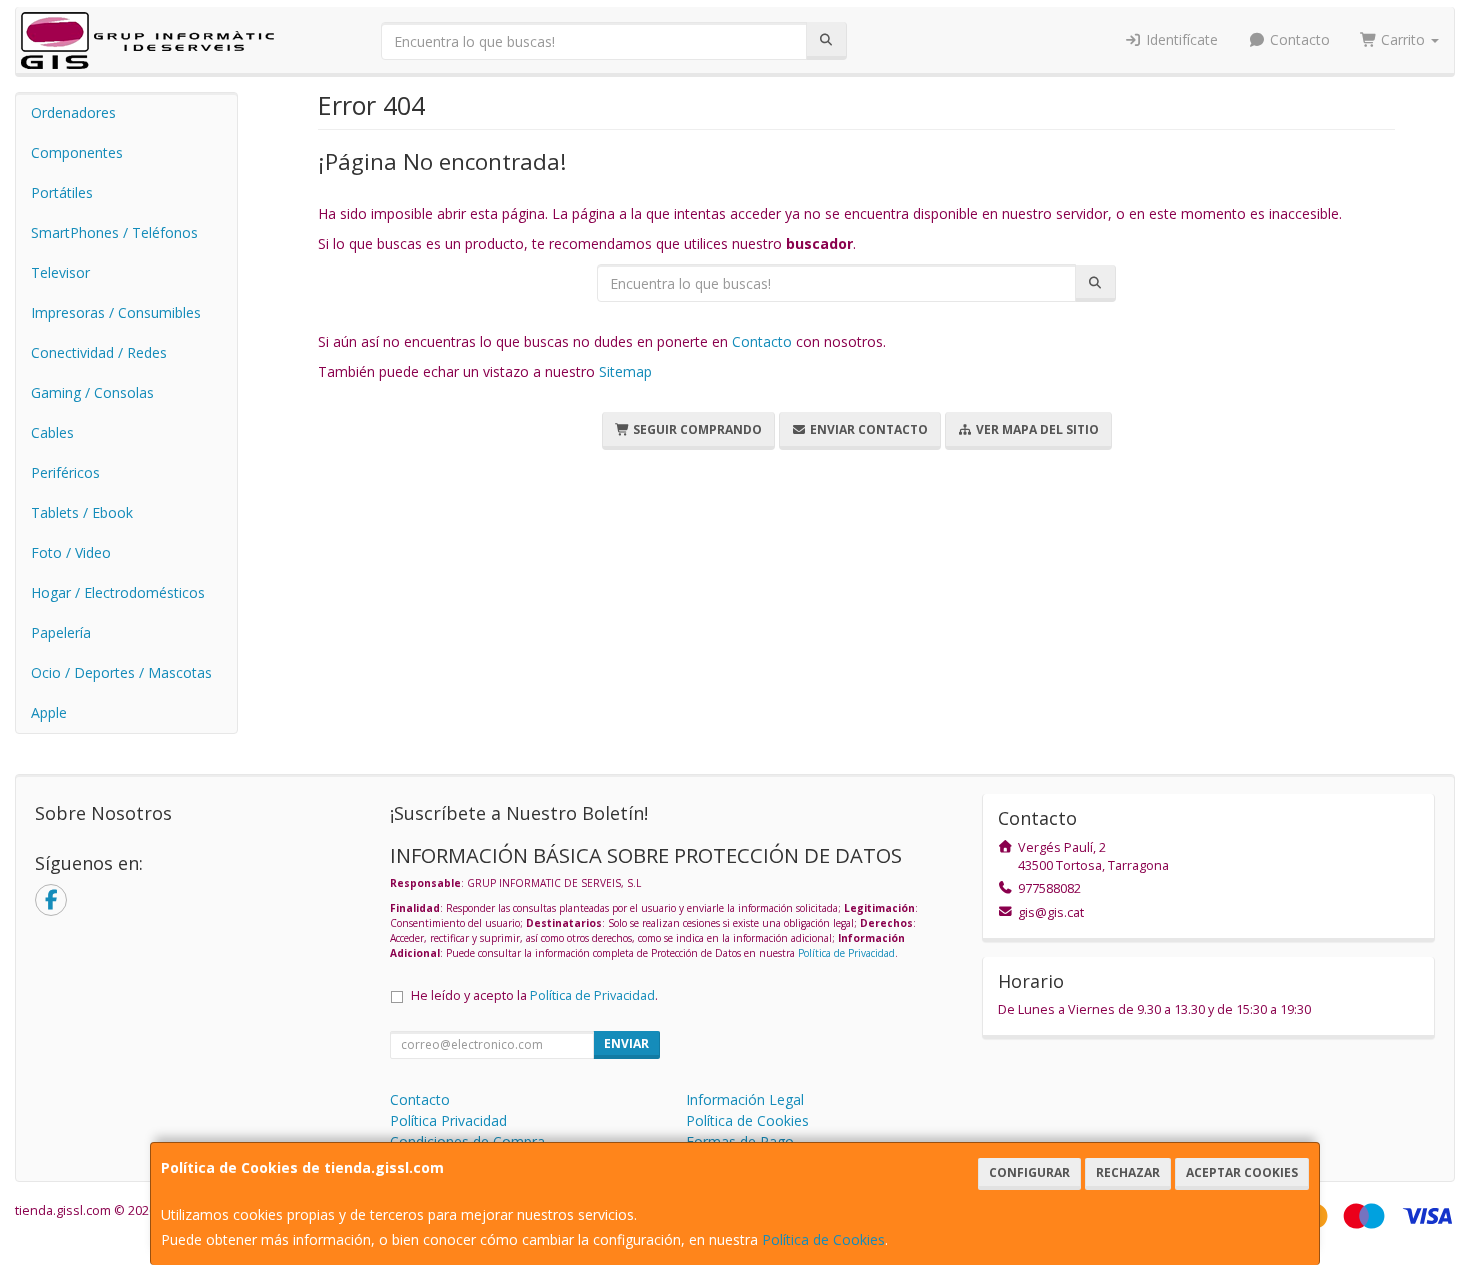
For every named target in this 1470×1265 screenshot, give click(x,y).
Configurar (1029, 1172)
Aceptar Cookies (1242, 1172)
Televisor (60, 272)
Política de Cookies (823, 1239)
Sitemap (625, 371)
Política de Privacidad (846, 953)
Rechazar (1128, 1172)
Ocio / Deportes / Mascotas (121, 672)
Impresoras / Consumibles (116, 312)
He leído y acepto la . (534, 995)
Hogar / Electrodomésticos (118, 592)
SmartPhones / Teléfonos (114, 232)
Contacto (1298, 39)
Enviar (626, 1043)
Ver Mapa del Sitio (1036, 429)
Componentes (77, 152)
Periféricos (65, 472)
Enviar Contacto (867, 429)
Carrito (1403, 39)
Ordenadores (73, 112)
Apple (49, 712)
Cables (52, 432)
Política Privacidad (448, 1120)
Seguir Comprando (696, 429)
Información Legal (745, 1099)
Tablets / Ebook (82, 512)
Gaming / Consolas (92, 392)
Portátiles (62, 192)
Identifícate (1180, 39)
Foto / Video (71, 552)
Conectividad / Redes (99, 352)
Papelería (61, 632)
